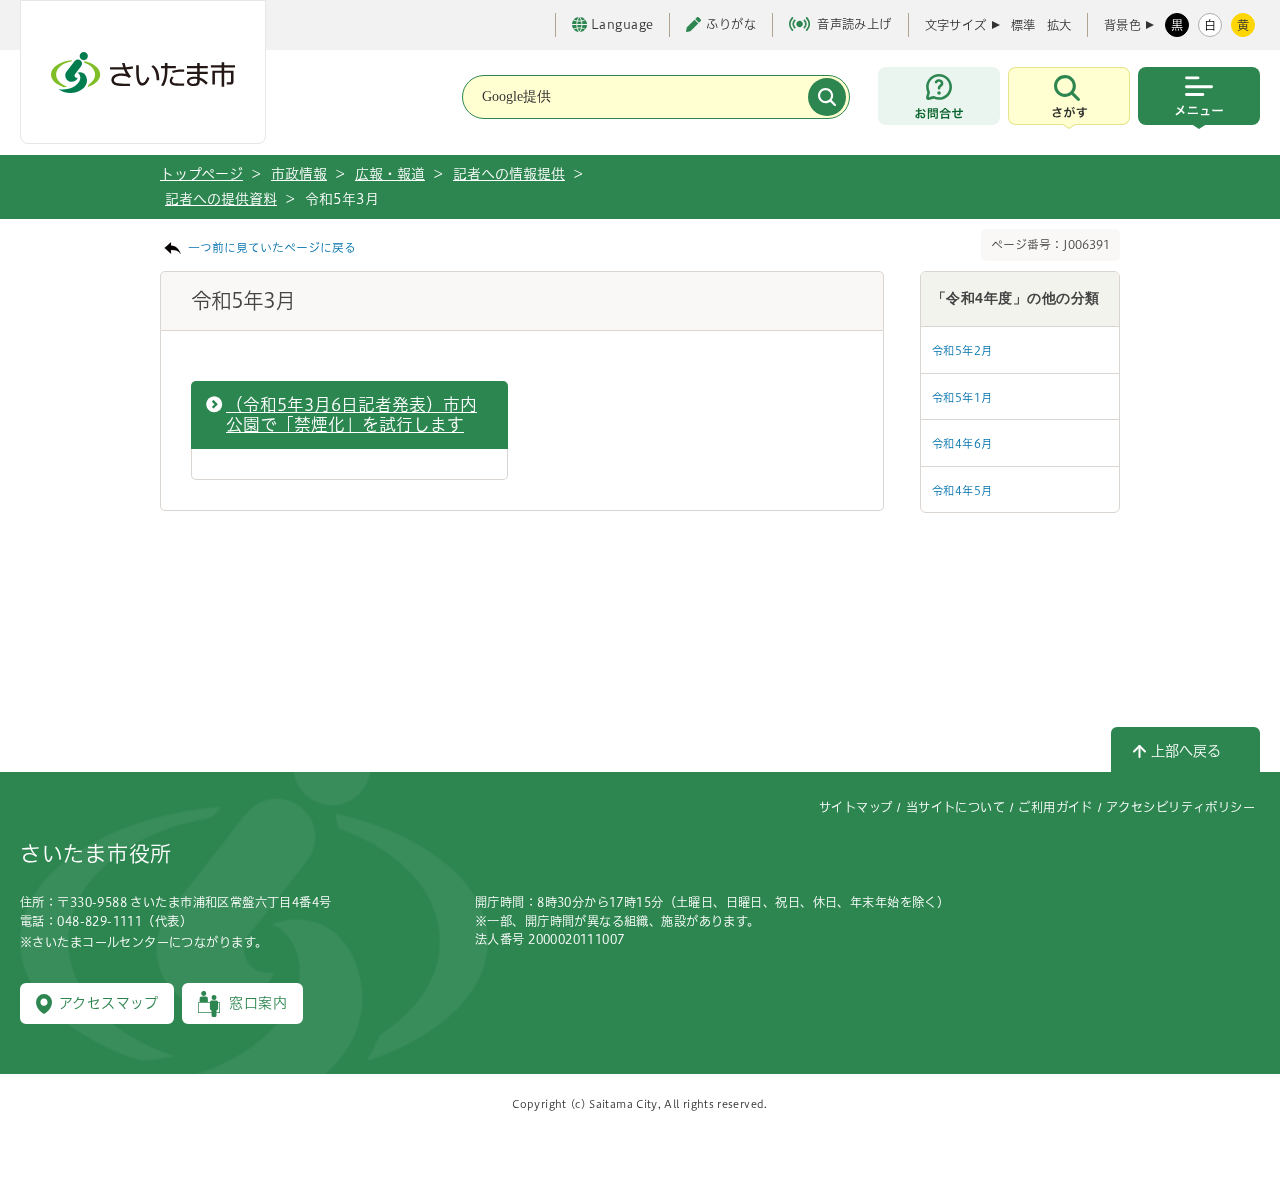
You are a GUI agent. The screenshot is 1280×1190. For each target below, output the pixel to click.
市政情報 (299, 174)
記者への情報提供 (509, 174)
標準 (1023, 25)
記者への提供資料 (221, 199)
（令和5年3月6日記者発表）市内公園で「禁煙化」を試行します (351, 414)
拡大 (1059, 25)
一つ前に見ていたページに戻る (272, 247)
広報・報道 (390, 174)
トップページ (201, 174)
